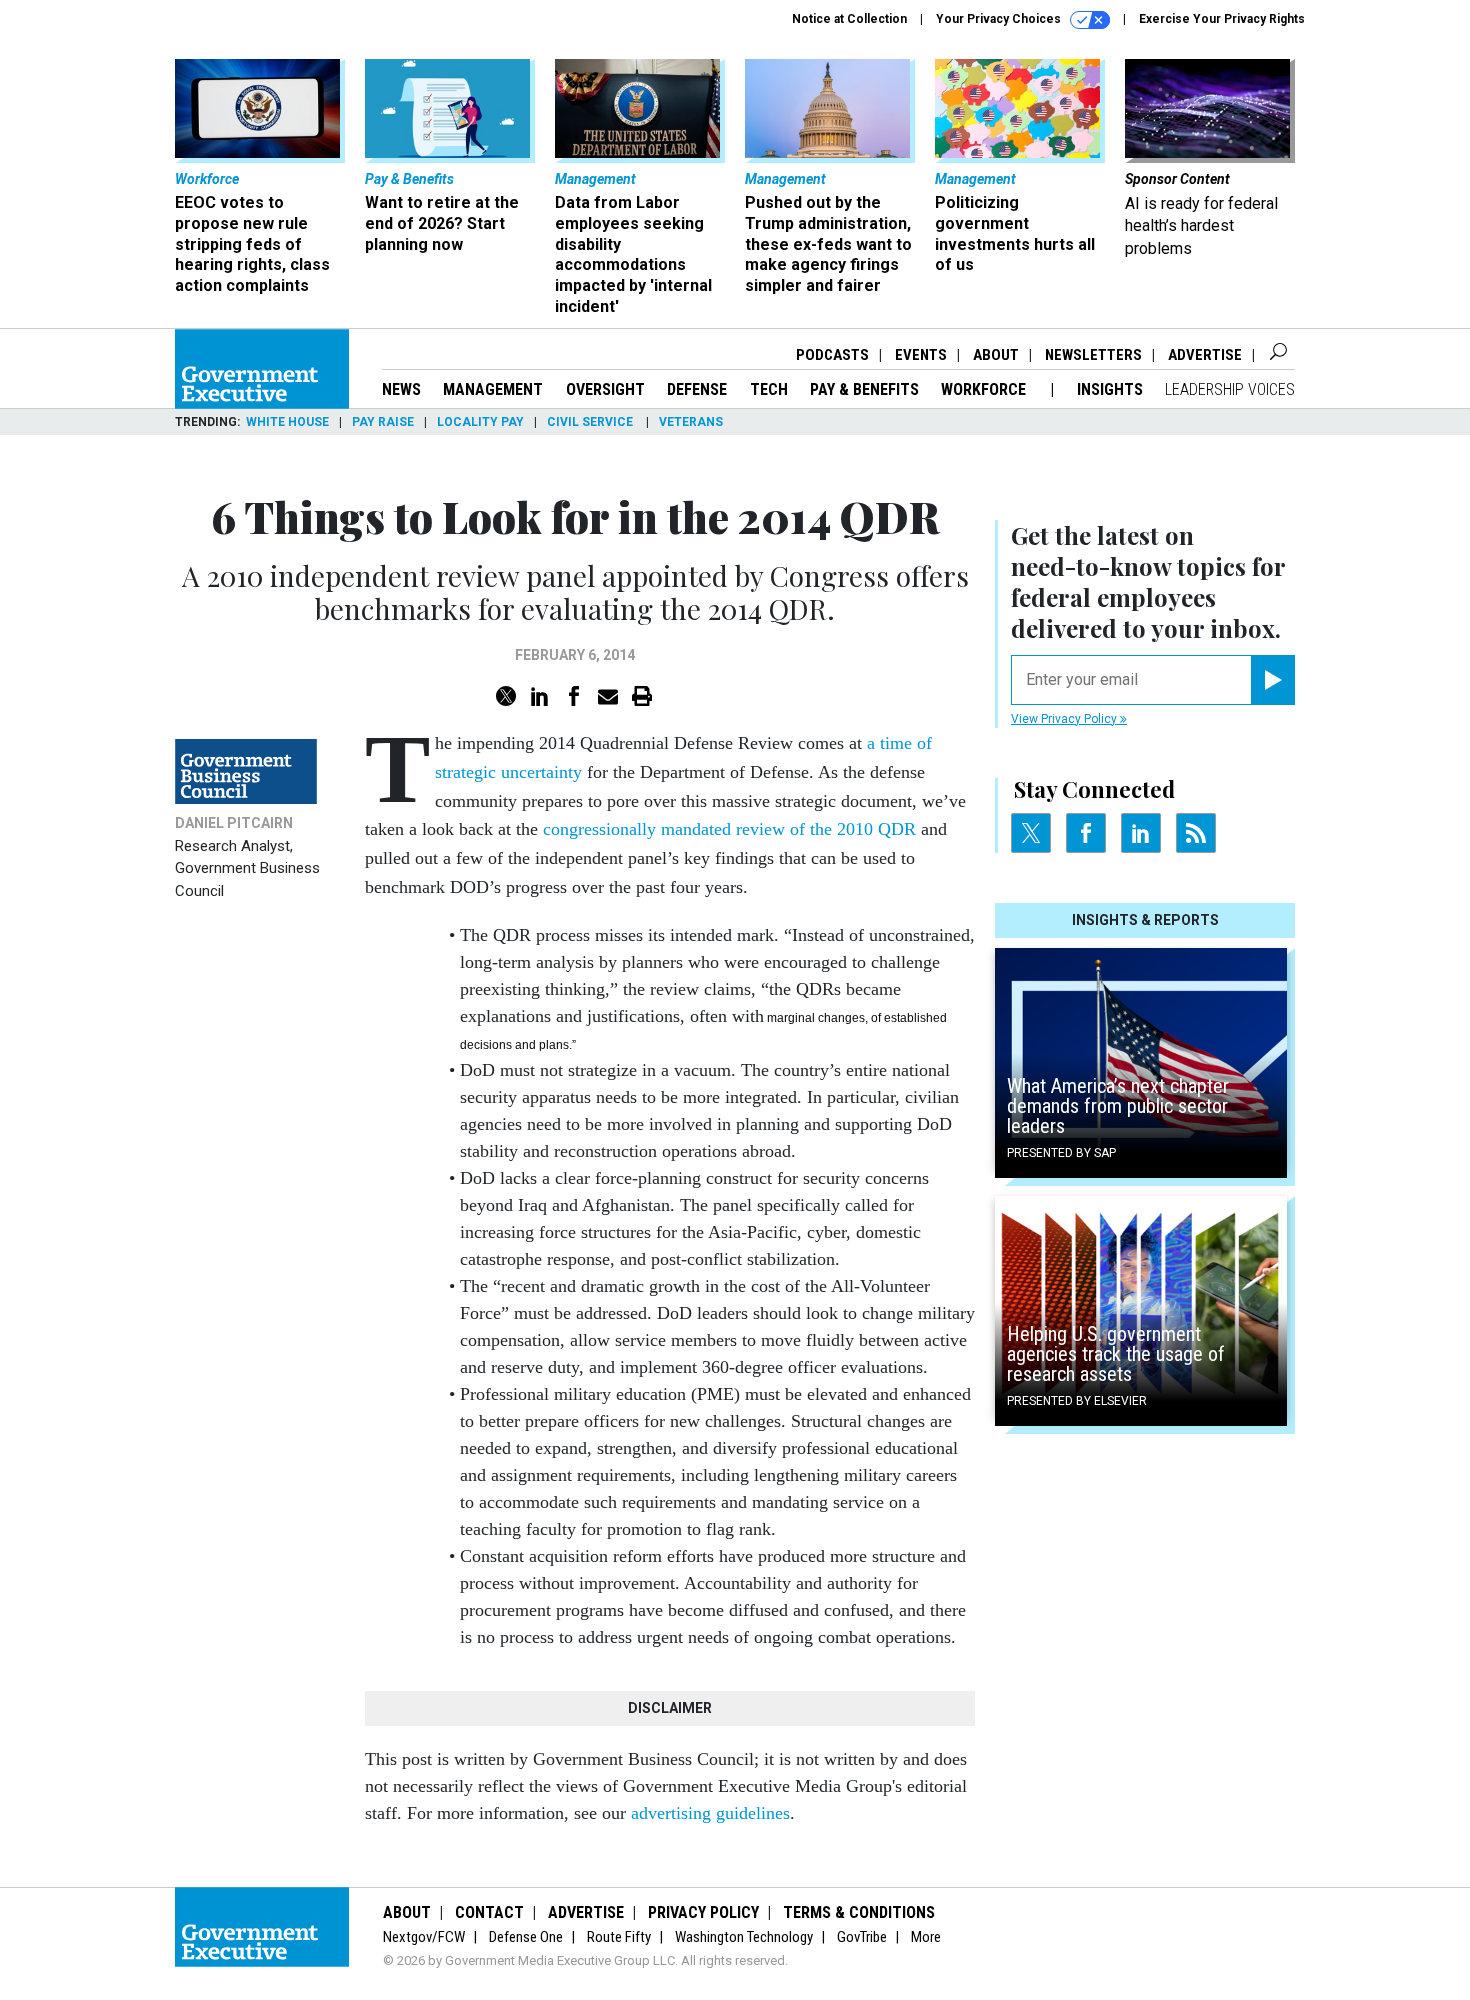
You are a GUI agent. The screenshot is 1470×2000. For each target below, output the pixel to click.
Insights (1110, 389)
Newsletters (1093, 355)
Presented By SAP (1061, 1153)
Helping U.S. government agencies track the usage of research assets (1116, 1354)
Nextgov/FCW (424, 1937)
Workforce (985, 389)
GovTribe (862, 1937)
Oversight (605, 389)
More (926, 1937)
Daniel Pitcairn (234, 823)
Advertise (1205, 355)
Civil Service (591, 422)
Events (921, 355)
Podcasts (832, 355)
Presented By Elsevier (1077, 1401)
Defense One (526, 1937)
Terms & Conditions (859, 1912)
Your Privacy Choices (1000, 19)
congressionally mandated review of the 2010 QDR (729, 829)
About (996, 355)
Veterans (691, 422)
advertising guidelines (710, 1813)
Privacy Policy (703, 1912)
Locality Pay (480, 422)
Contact (489, 1912)
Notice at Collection (849, 19)
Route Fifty (619, 1937)
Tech (769, 389)
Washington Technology (744, 1937)
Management (493, 389)
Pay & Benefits (864, 389)
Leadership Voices (1230, 389)
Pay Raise (383, 422)
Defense (697, 389)
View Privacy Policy (1065, 719)
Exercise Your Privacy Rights (1222, 19)
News (401, 389)
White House (287, 422)
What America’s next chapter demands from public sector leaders (1118, 1106)
